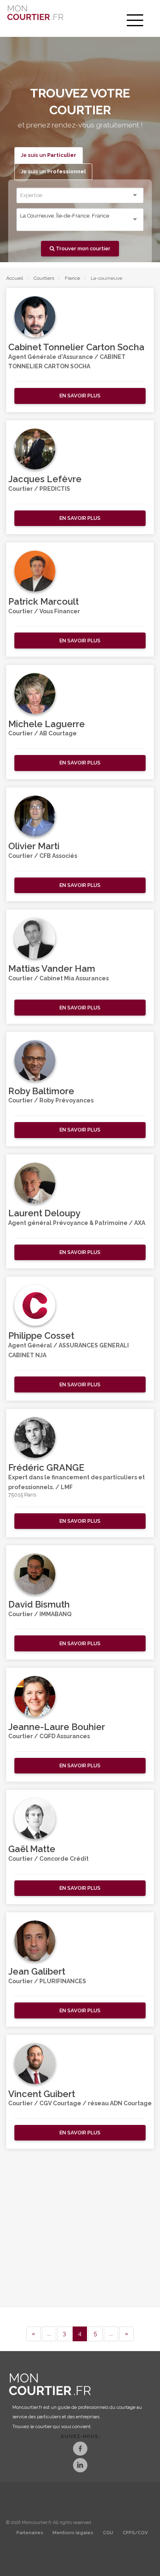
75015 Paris (22, 1495)
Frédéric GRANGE (46, 1467)
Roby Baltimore (41, 1091)
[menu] (135, 20)
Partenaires (30, 2533)
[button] (80, 396)
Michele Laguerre (47, 724)
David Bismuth (39, 1604)
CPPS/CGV (135, 2533)
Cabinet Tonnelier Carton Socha (76, 347)
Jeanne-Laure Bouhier (57, 1727)
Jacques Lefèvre (45, 479)
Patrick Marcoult (43, 601)
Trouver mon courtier (82, 248)
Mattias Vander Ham (52, 968)
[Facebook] (80, 2450)
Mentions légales (73, 2533)
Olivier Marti (34, 846)
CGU (108, 2533)
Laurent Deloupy (44, 1213)
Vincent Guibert (42, 2094)
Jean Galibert (37, 1971)
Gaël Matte (32, 1849)
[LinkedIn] (80, 2466)
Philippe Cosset (41, 1336)
